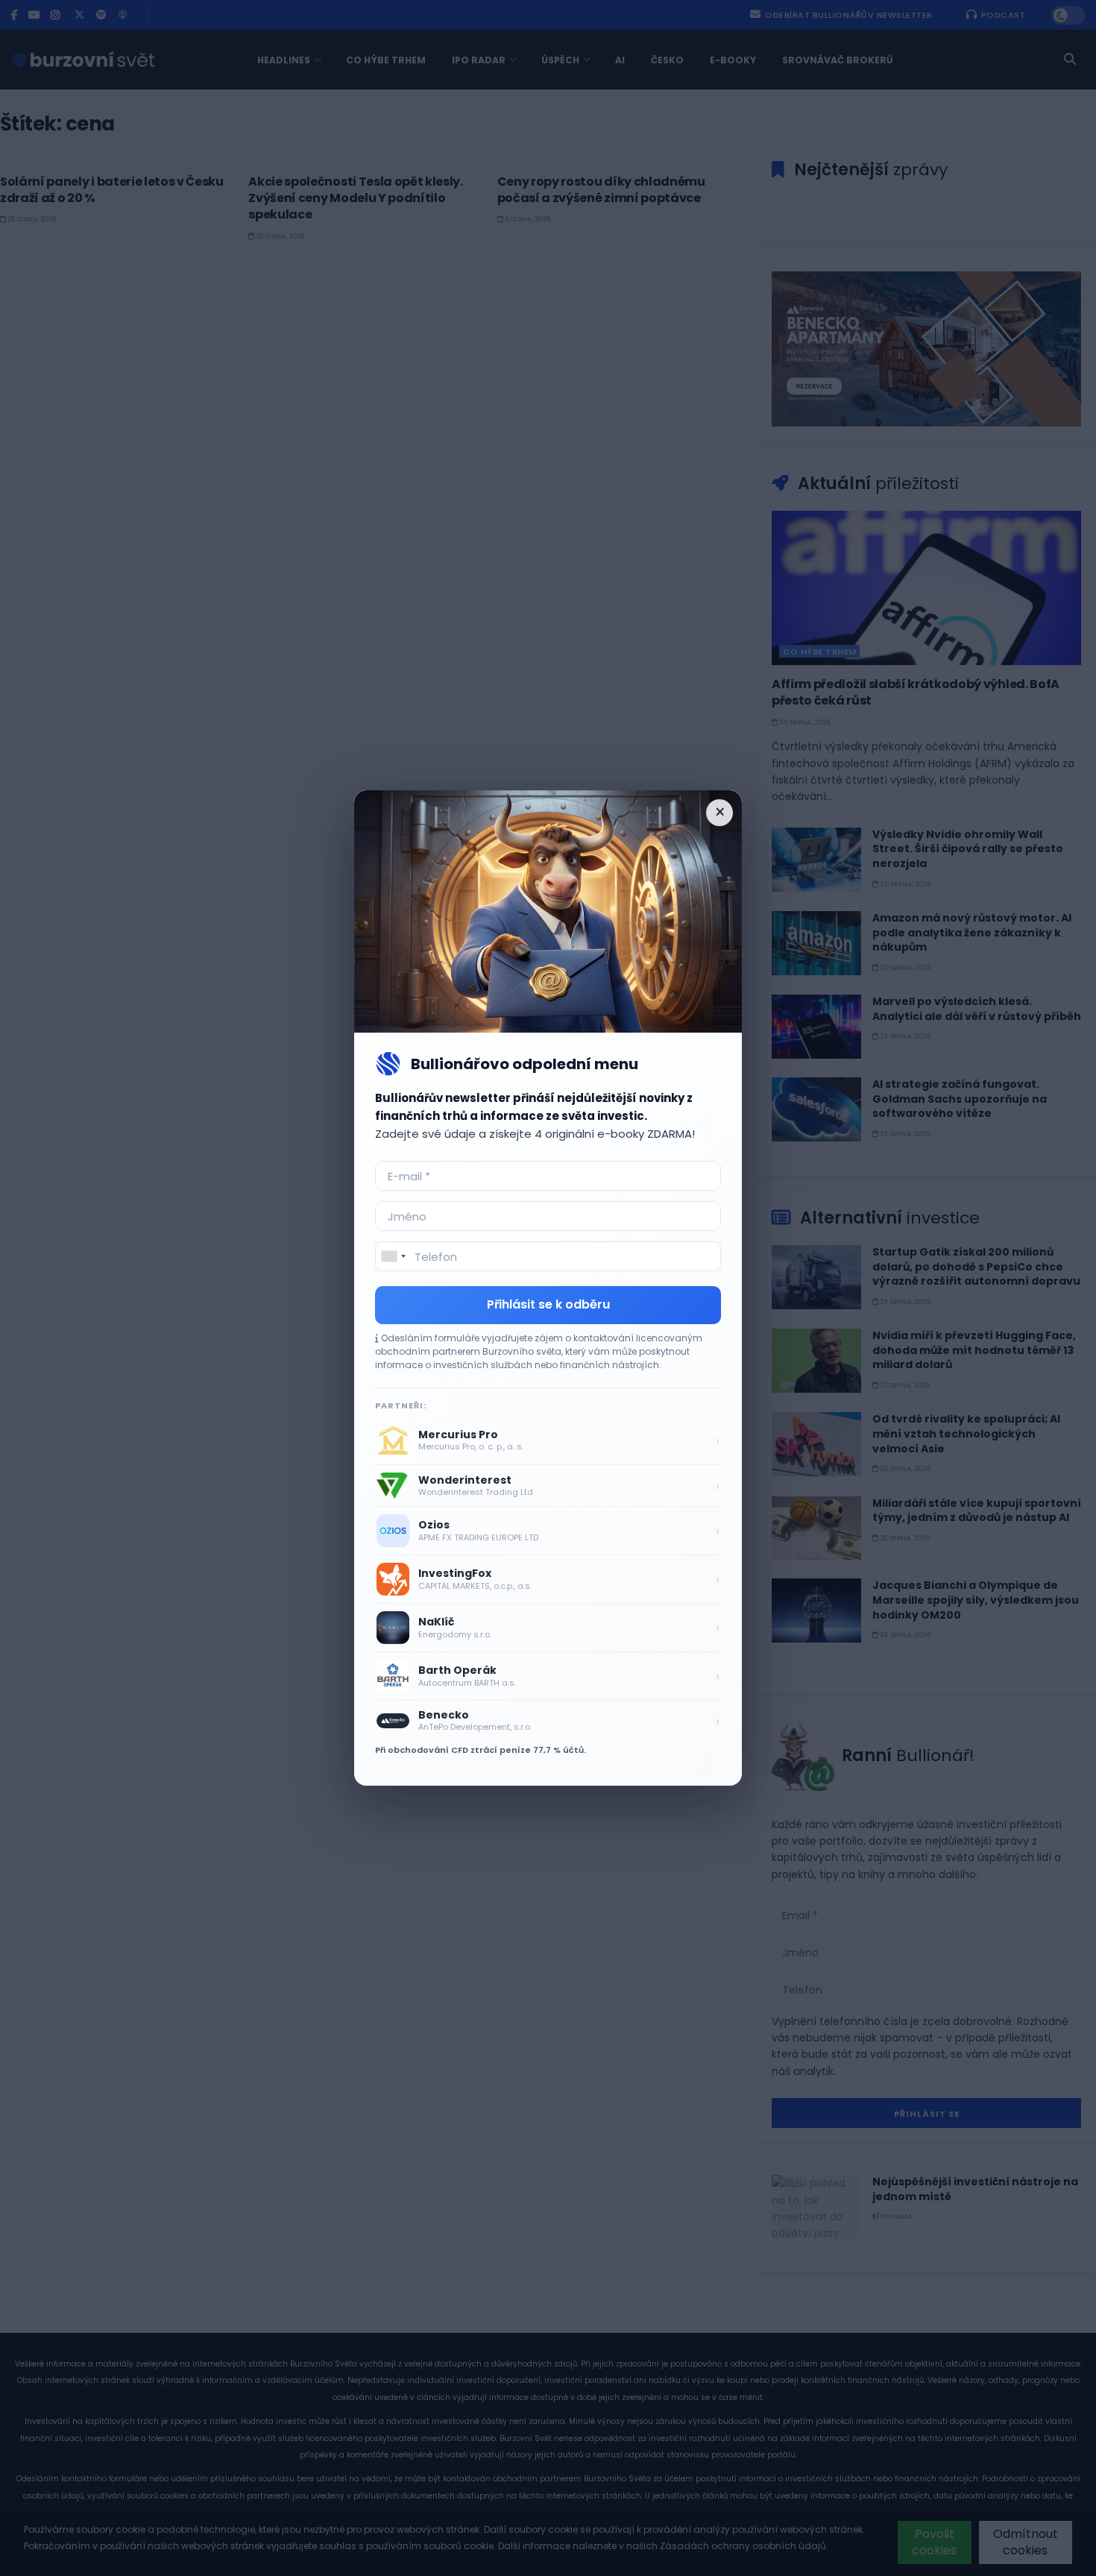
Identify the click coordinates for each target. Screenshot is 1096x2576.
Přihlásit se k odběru (548, 1304)
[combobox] (393, 1256)
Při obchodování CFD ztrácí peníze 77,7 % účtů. (481, 1750)
